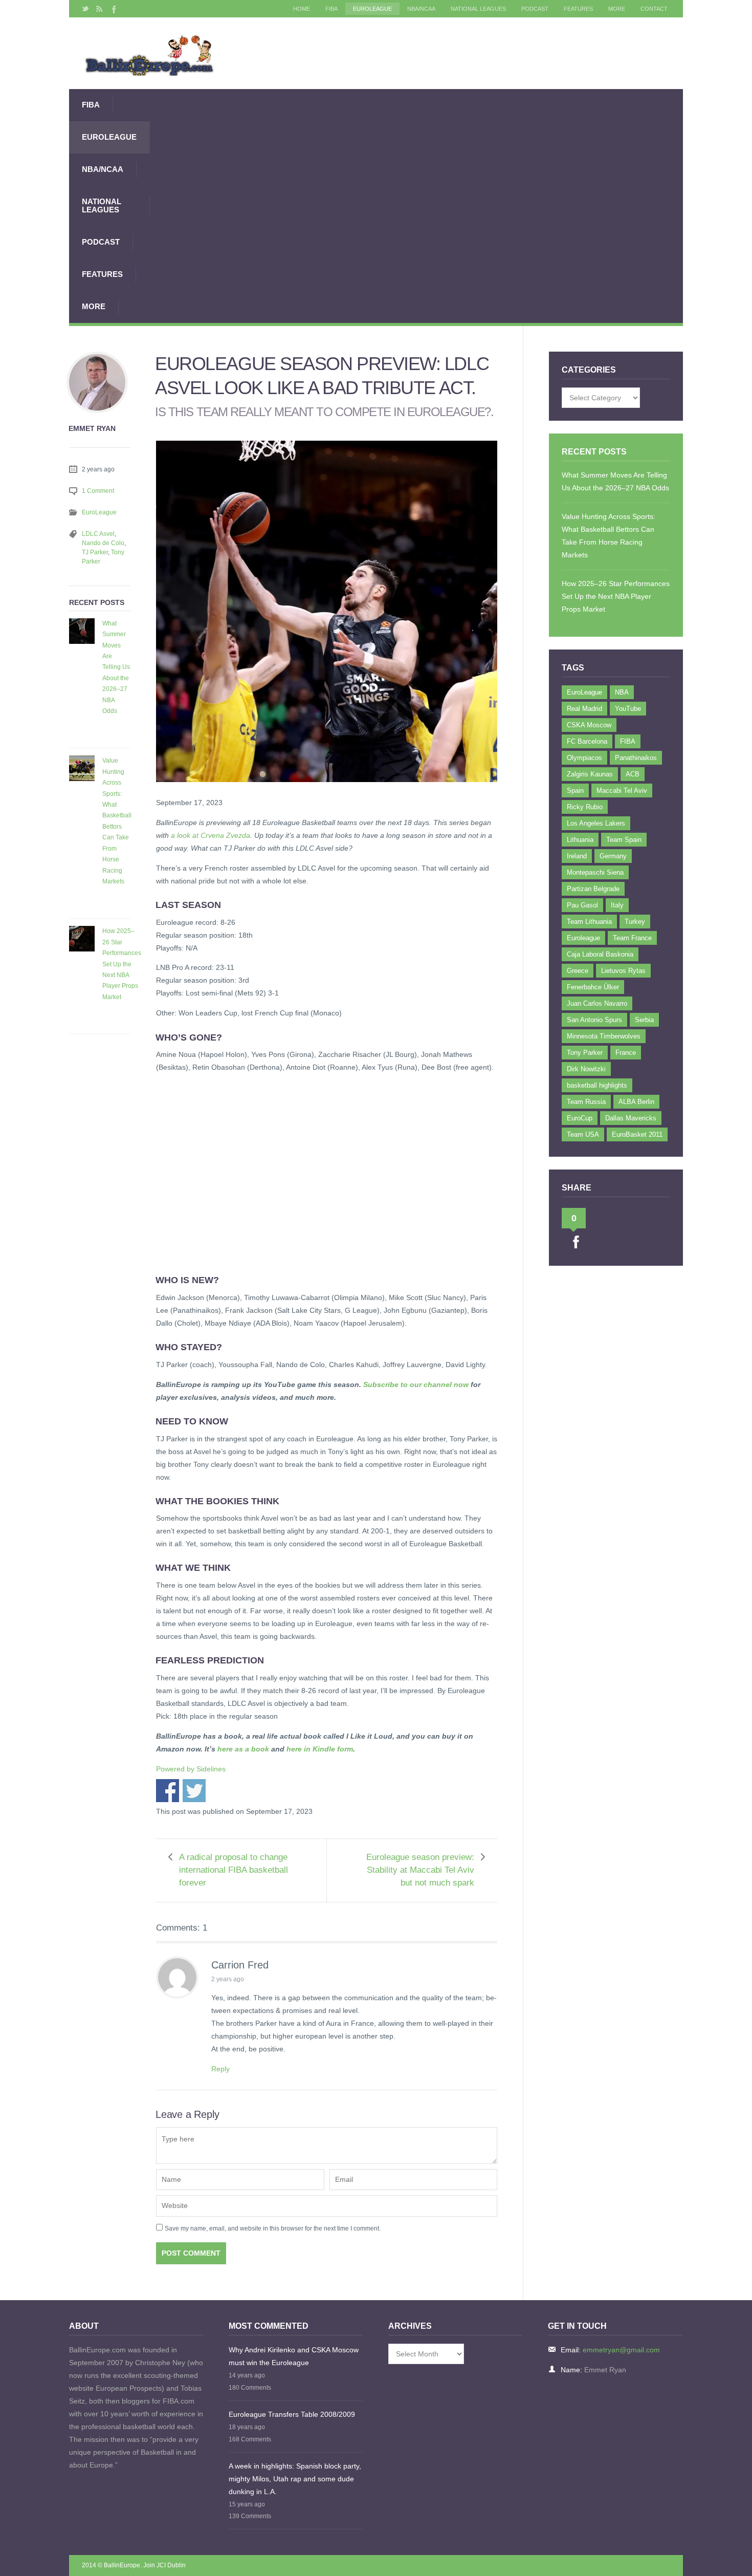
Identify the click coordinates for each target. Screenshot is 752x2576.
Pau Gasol (582, 905)
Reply (220, 2069)
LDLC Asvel (98, 534)
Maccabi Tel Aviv (622, 791)
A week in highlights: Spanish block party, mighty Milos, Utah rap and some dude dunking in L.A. (295, 2479)
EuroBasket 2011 (637, 1134)
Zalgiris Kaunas (590, 774)
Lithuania (580, 840)
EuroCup (580, 1118)
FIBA (331, 9)
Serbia (644, 1020)
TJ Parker (95, 552)
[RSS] (99, 9)
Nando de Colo (103, 543)
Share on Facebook (168, 1791)
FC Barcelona (587, 741)
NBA (622, 692)
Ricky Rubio (585, 807)
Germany (613, 856)
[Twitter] (85, 9)
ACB (633, 774)
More (617, 9)
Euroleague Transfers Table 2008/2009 (292, 2414)
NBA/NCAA (421, 9)
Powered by (191, 1769)
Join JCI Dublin (164, 2565)
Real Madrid (584, 709)
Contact (654, 9)
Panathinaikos (636, 758)
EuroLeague (372, 9)
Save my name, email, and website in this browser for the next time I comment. (273, 2228)
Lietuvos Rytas (623, 971)
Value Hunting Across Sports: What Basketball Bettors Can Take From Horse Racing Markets (117, 821)
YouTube (628, 709)
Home (302, 9)
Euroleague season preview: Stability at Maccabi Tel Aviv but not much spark (420, 1870)
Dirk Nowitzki (586, 1069)
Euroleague (583, 938)
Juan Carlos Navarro (597, 1003)
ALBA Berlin (636, 1102)
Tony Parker (585, 1053)
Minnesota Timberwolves (604, 1036)
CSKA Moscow (589, 725)
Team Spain (624, 840)
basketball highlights (597, 1085)
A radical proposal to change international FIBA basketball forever (234, 1870)
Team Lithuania (589, 922)
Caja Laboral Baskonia (600, 954)
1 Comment (98, 491)
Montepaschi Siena (595, 872)
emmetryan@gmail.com (621, 2350)
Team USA (583, 1134)
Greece (578, 971)
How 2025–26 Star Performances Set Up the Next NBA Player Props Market (122, 964)
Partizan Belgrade (593, 889)
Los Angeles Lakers (596, 823)
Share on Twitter (194, 1791)
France (626, 1053)
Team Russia (586, 1102)
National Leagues (478, 9)
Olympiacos (584, 758)
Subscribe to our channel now (416, 1384)
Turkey (635, 922)
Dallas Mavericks (631, 1118)
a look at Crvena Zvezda (211, 835)
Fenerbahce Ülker (593, 987)
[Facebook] (113, 9)
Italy (617, 905)
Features (578, 9)
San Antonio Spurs (594, 1020)
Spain (575, 791)
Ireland (577, 856)
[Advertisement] (416, 206)
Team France (632, 938)
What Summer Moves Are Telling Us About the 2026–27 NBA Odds (116, 667)
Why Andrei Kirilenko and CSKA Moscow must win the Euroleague (294, 2356)
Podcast (535, 9)
